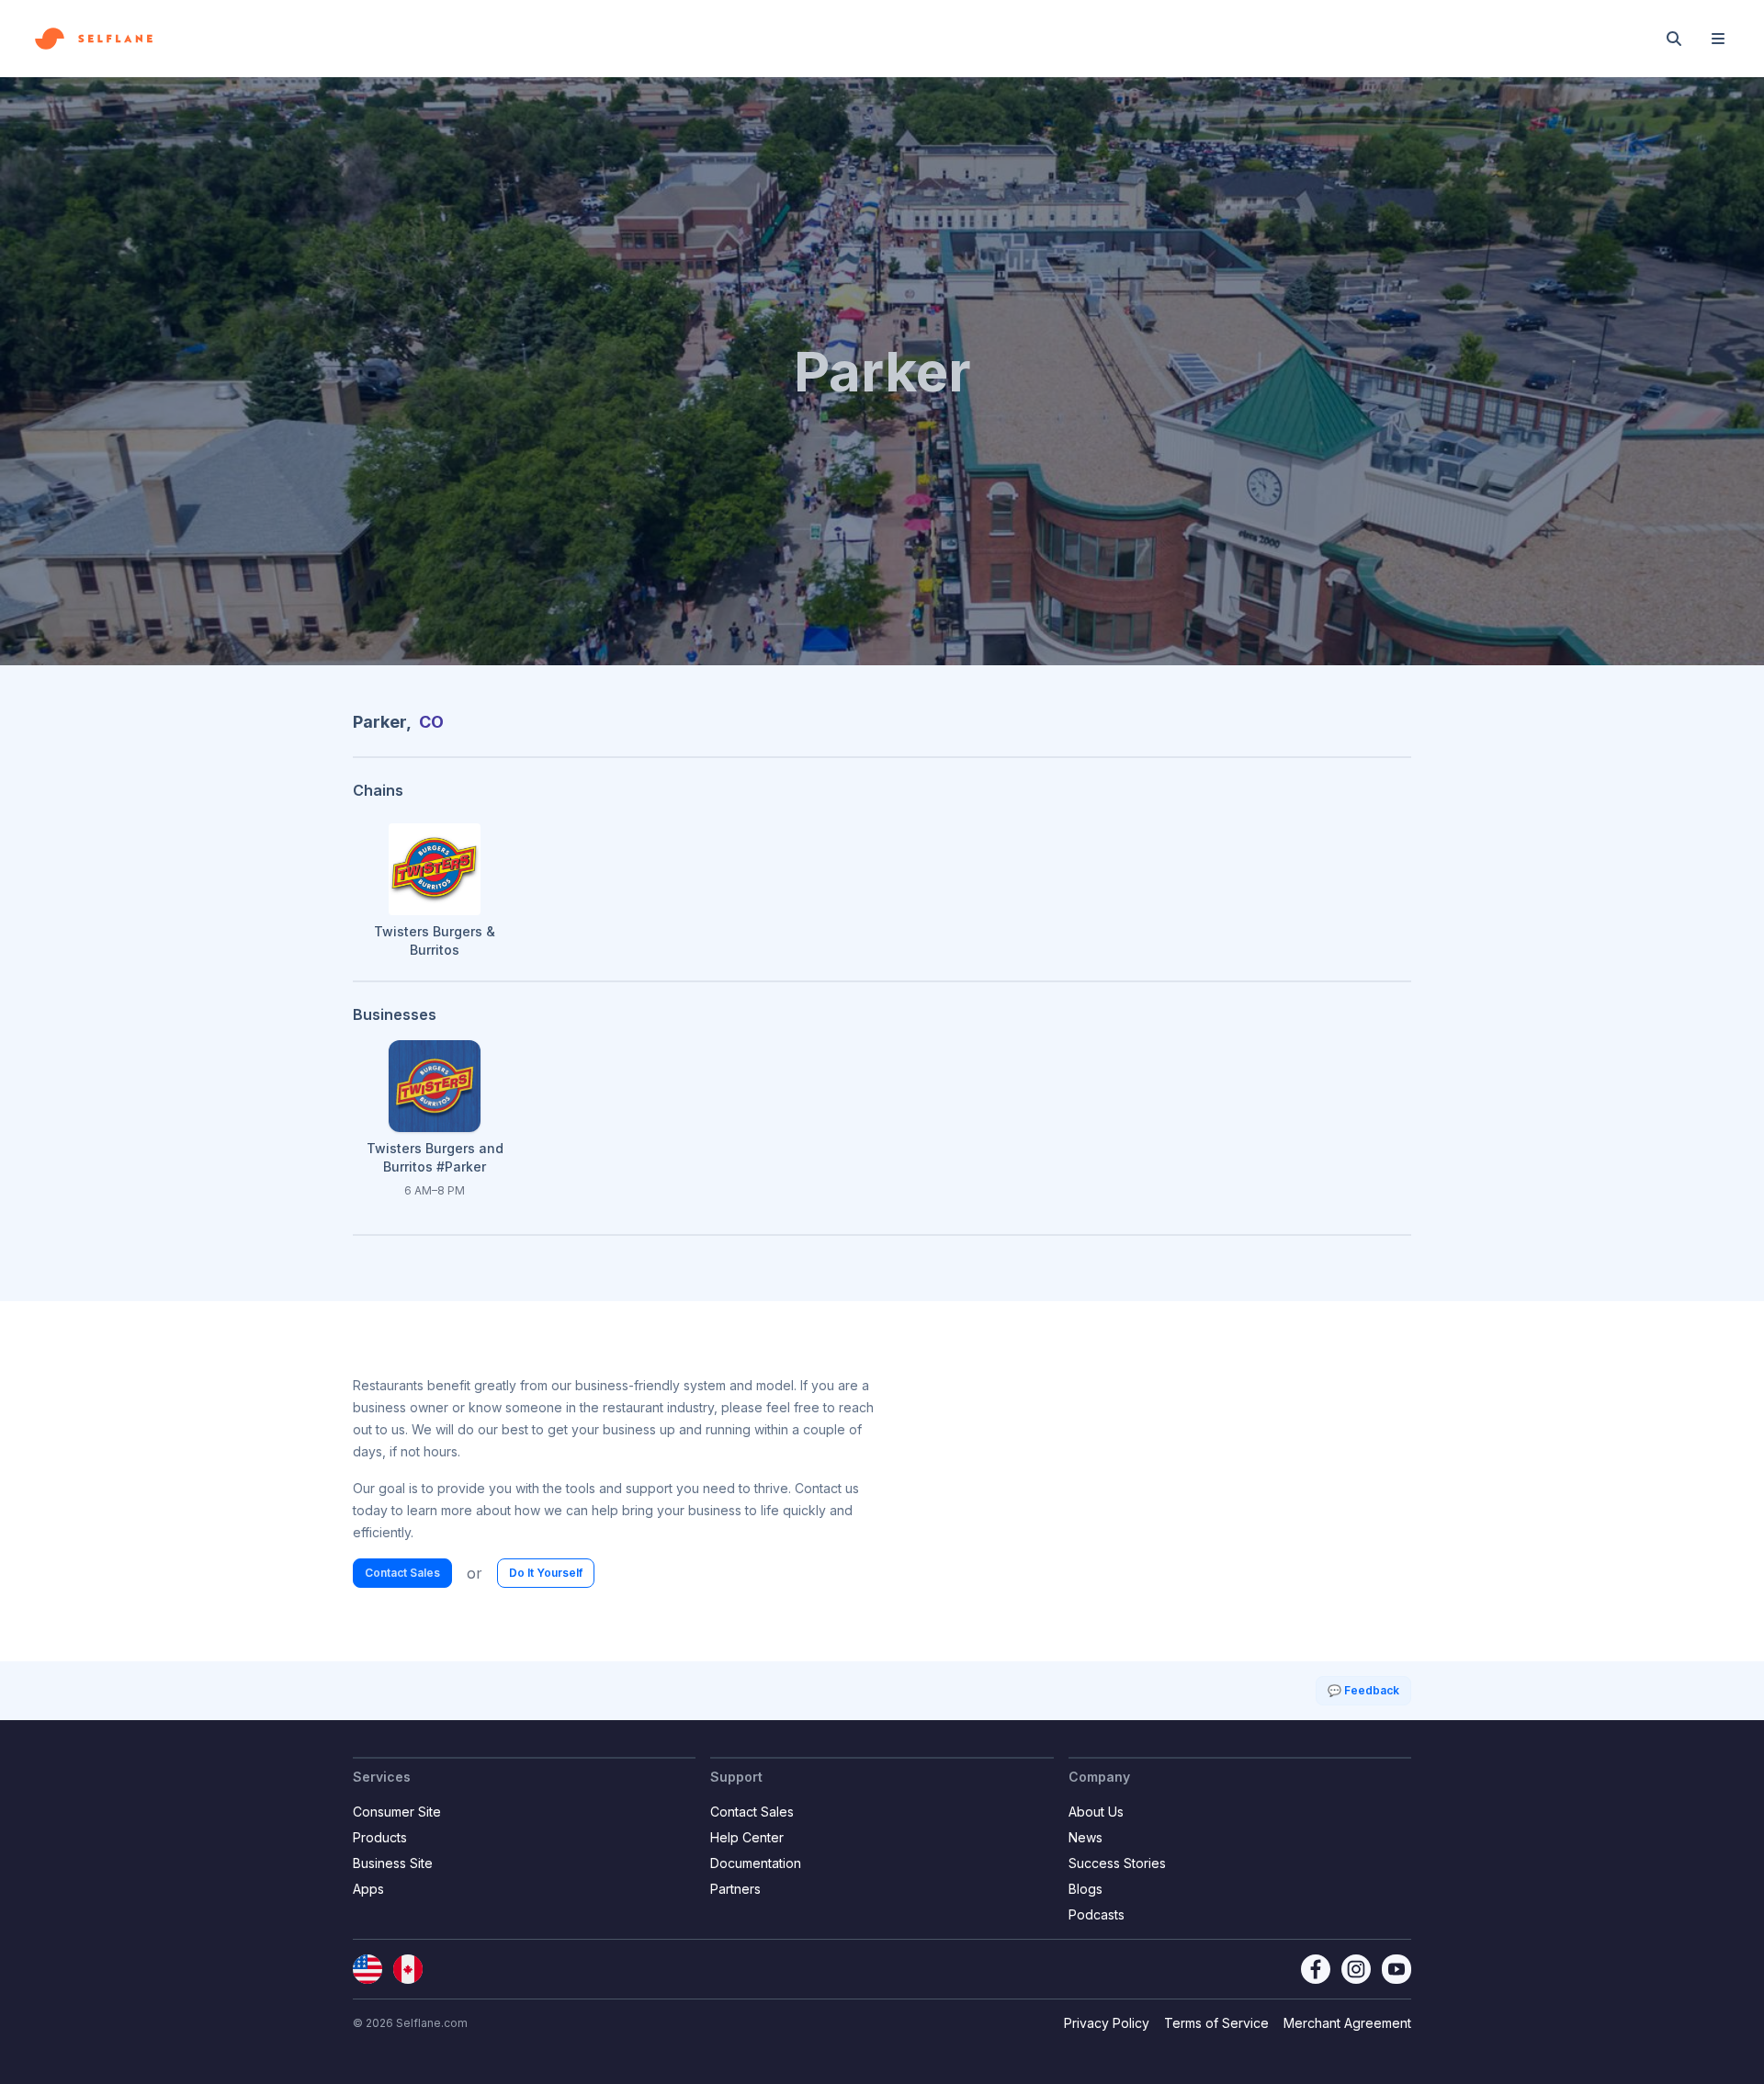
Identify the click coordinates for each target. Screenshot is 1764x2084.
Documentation (756, 1863)
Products (380, 1837)
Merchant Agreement (1347, 2023)
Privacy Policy (1107, 2023)
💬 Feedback (1363, 1690)
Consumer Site (397, 1812)
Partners (735, 1889)
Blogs (1086, 1889)
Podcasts (1097, 1914)
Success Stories (1117, 1863)
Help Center (747, 1837)
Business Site (393, 1863)
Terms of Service (1216, 2023)
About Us (1096, 1812)
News (1086, 1837)
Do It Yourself (546, 1573)
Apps (368, 1889)
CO (431, 722)
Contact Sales (402, 1573)
